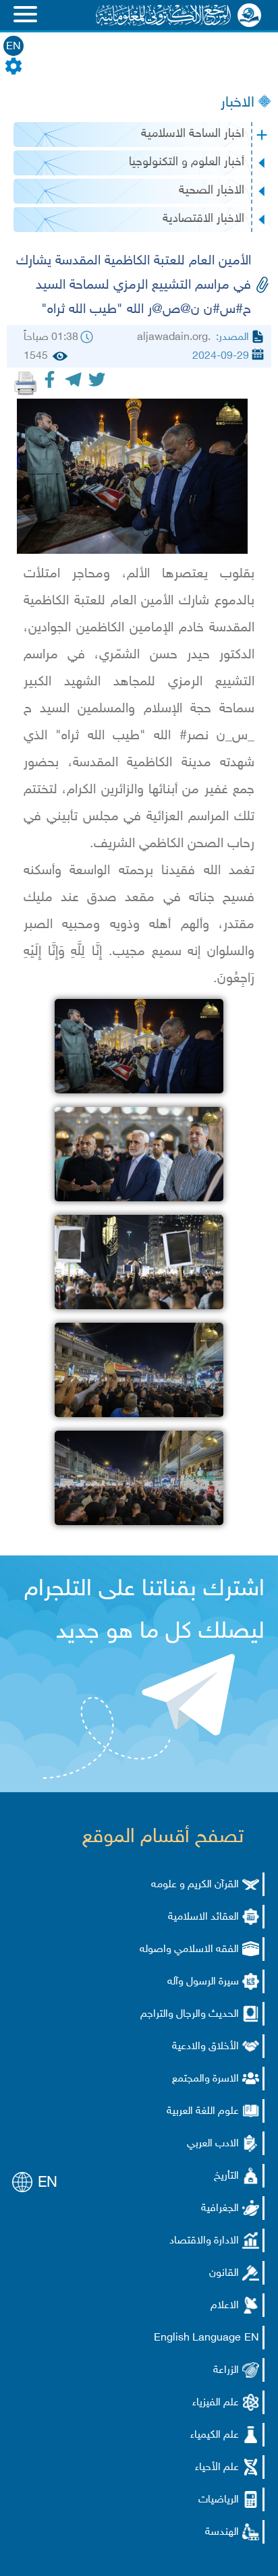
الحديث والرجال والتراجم (190, 2014)
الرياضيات (219, 2500)
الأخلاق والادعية (205, 2047)
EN (13, 47)
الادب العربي (213, 2144)
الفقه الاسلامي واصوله (189, 1950)
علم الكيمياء (215, 2435)
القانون (224, 2273)
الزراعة (226, 2371)
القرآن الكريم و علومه (195, 1885)
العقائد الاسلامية (203, 1917)
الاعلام (225, 2306)
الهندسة (222, 2532)
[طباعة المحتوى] (26, 383)
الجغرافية (220, 2209)
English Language (197, 2338)
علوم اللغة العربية (203, 2112)
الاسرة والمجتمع (205, 2079)
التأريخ (226, 2176)
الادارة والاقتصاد (204, 2241)
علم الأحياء (217, 2468)
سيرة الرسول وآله (203, 1982)
